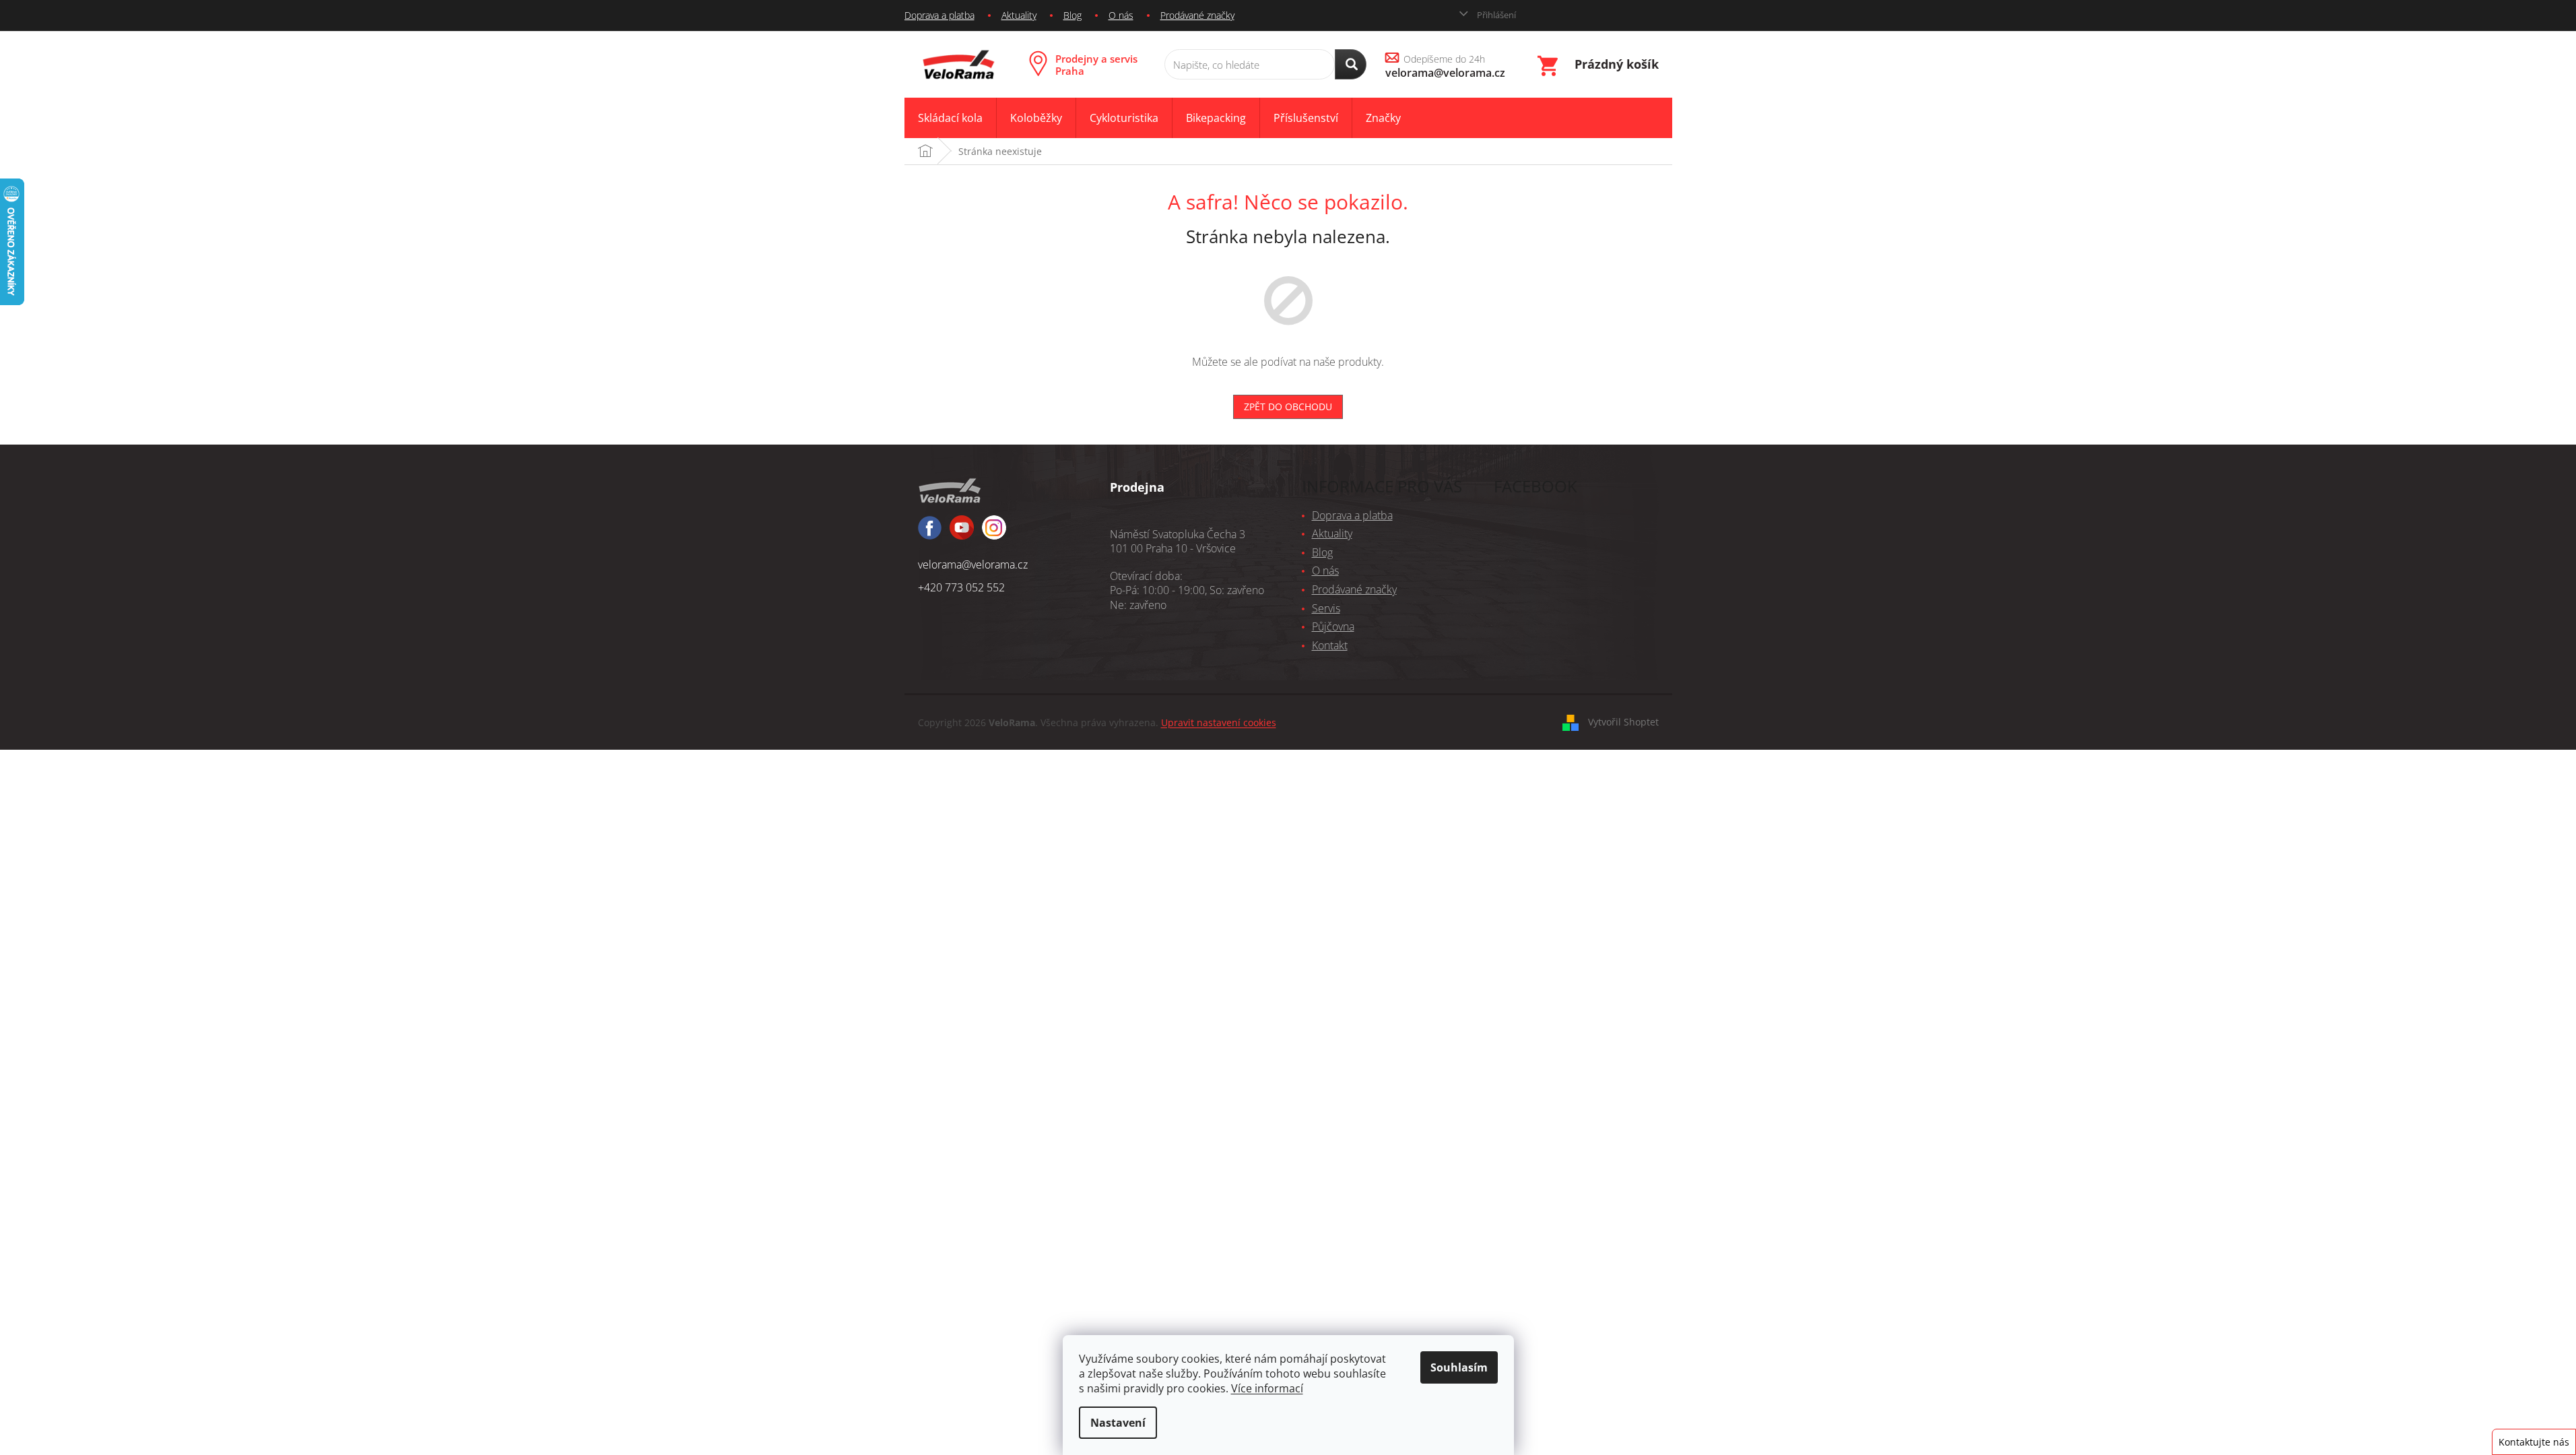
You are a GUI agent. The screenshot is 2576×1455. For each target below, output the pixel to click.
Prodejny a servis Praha (1096, 65)
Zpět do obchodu (1288, 407)
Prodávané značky (1197, 15)
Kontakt (1330, 645)
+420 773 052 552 (961, 587)
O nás (1121, 15)
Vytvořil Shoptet (1623, 722)
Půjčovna (1333, 626)
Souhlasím (1459, 1367)
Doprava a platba (939, 15)
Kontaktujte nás (2534, 1442)
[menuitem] (950, 118)
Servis (1326, 608)
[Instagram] (962, 533)
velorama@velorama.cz (973, 564)
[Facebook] (930, 534)
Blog (1072, 15)
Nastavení (1118, 1423)
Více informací (1267, 1388)
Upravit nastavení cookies (1219, 722)
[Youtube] (994, 533)
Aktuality (1019, 15)
